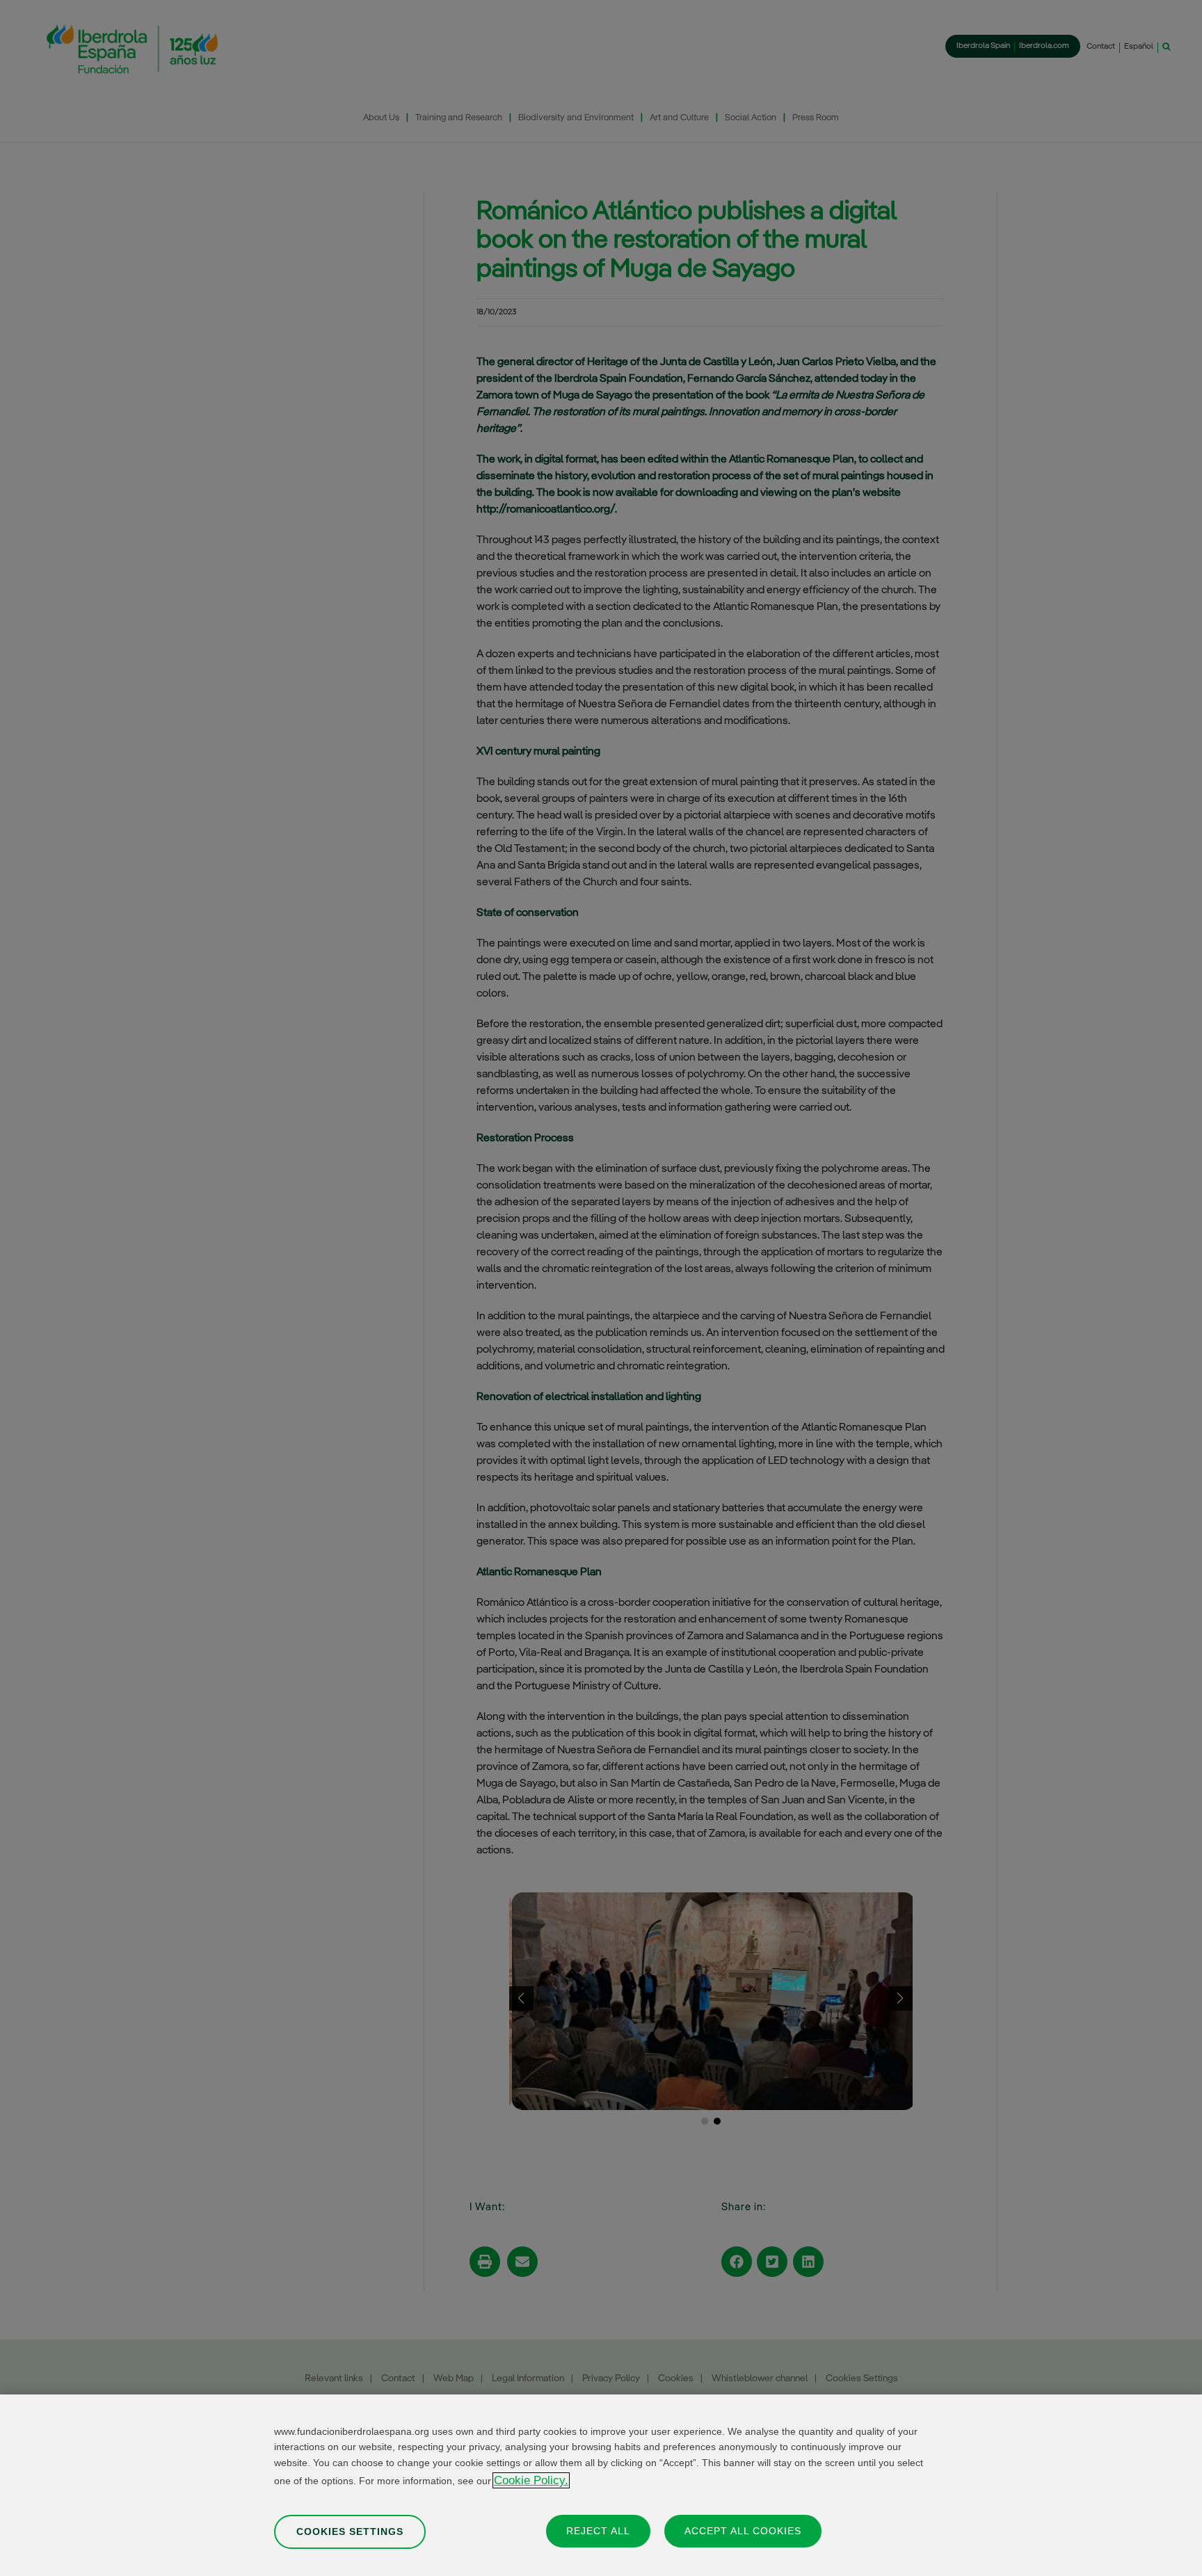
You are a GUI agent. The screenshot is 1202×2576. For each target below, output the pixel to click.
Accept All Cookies (743, 2530)
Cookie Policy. (531, 2480)
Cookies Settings (350, 2531)
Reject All (598, 2530)
